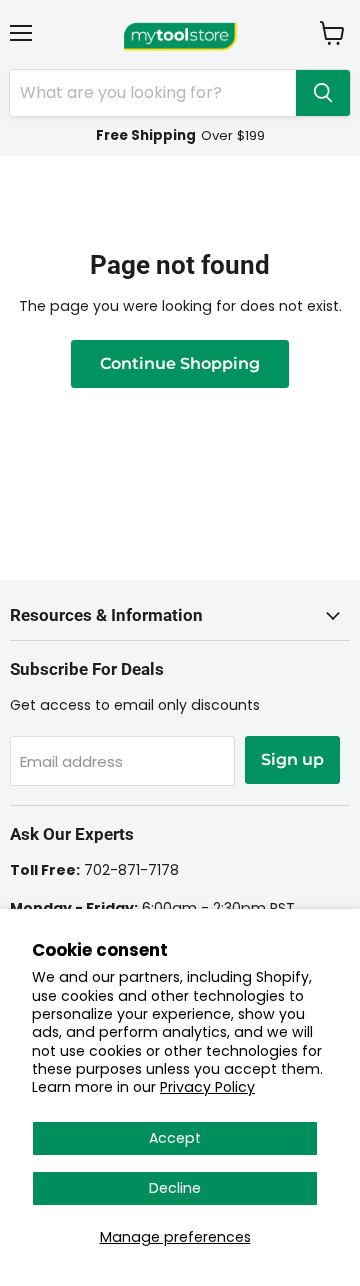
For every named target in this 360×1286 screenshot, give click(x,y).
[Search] (323, 93)
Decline (175, 1188)
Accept (175, 1138)
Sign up (292, 759)
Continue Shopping (180, 363)
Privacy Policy (207, 1087)
